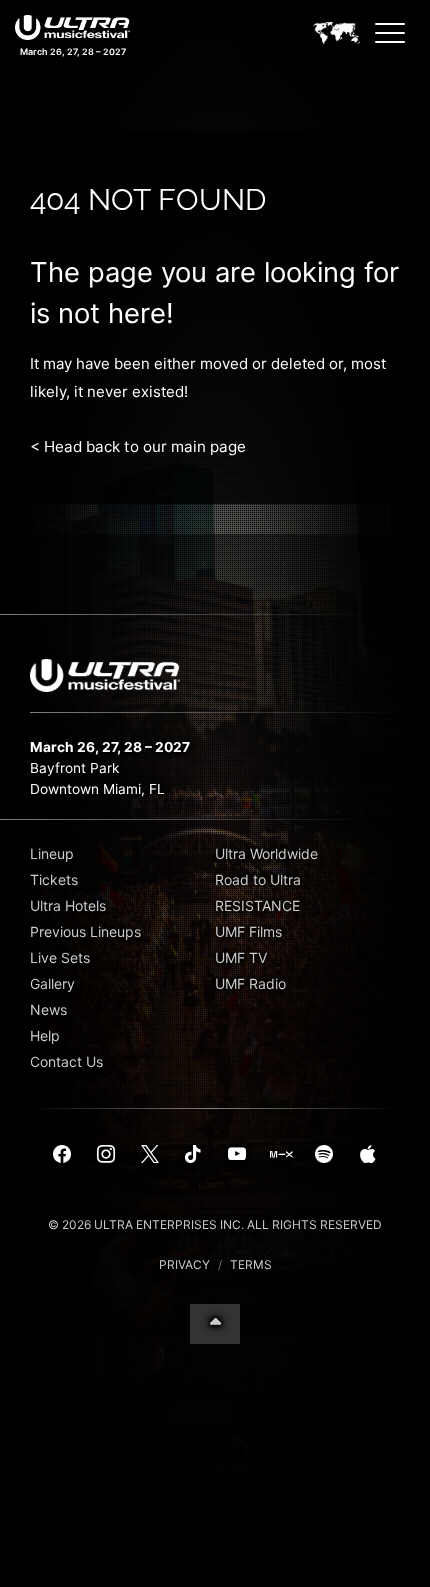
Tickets (54, 879)
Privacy (184, 1264)
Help (45, 1035)
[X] (150, 1155)
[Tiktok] (193, 1155)
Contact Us (66, 1061)
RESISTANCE (257, 905)
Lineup (52, 853)
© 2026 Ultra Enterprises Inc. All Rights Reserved (215, 1224)
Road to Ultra (258, 879)
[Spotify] (324, 1155)
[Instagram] (106, 1155)
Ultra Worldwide (266, 853)
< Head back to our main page (138, 446)
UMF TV (241, 957)
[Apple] (368, 1155)
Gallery (52, 983)
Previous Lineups (85, 931)
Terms (251, 1264)
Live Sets (60, 957)
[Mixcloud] (281, 1155)
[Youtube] (237, 1155)
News (48, 1009)
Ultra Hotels (68, 905)
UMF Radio (250, 983)
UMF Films (248, 931)
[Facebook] (63, 1155)
